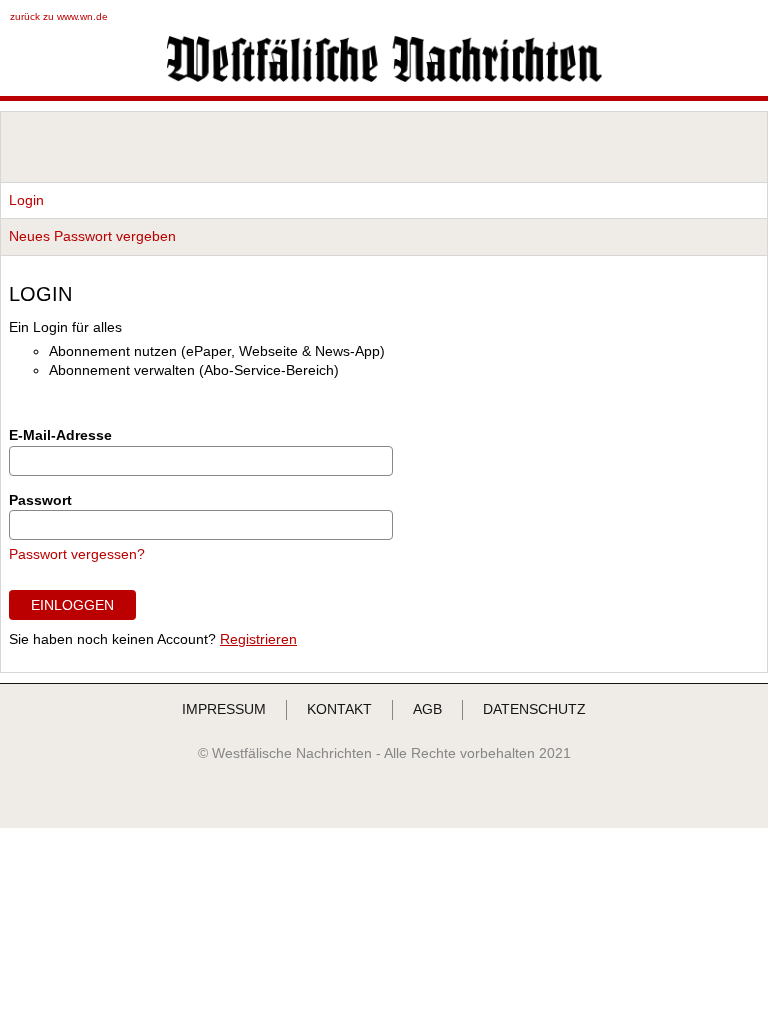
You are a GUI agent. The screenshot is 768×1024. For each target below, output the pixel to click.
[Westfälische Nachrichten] (384, 77)
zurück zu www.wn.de (59, 16)
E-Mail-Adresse (60, 435)
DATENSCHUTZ (534, 709)
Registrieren (258, 639)
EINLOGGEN (72, 605)
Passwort (40, 500)
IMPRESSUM (224, 709)
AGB (427, 709)
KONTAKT (339, 709)
